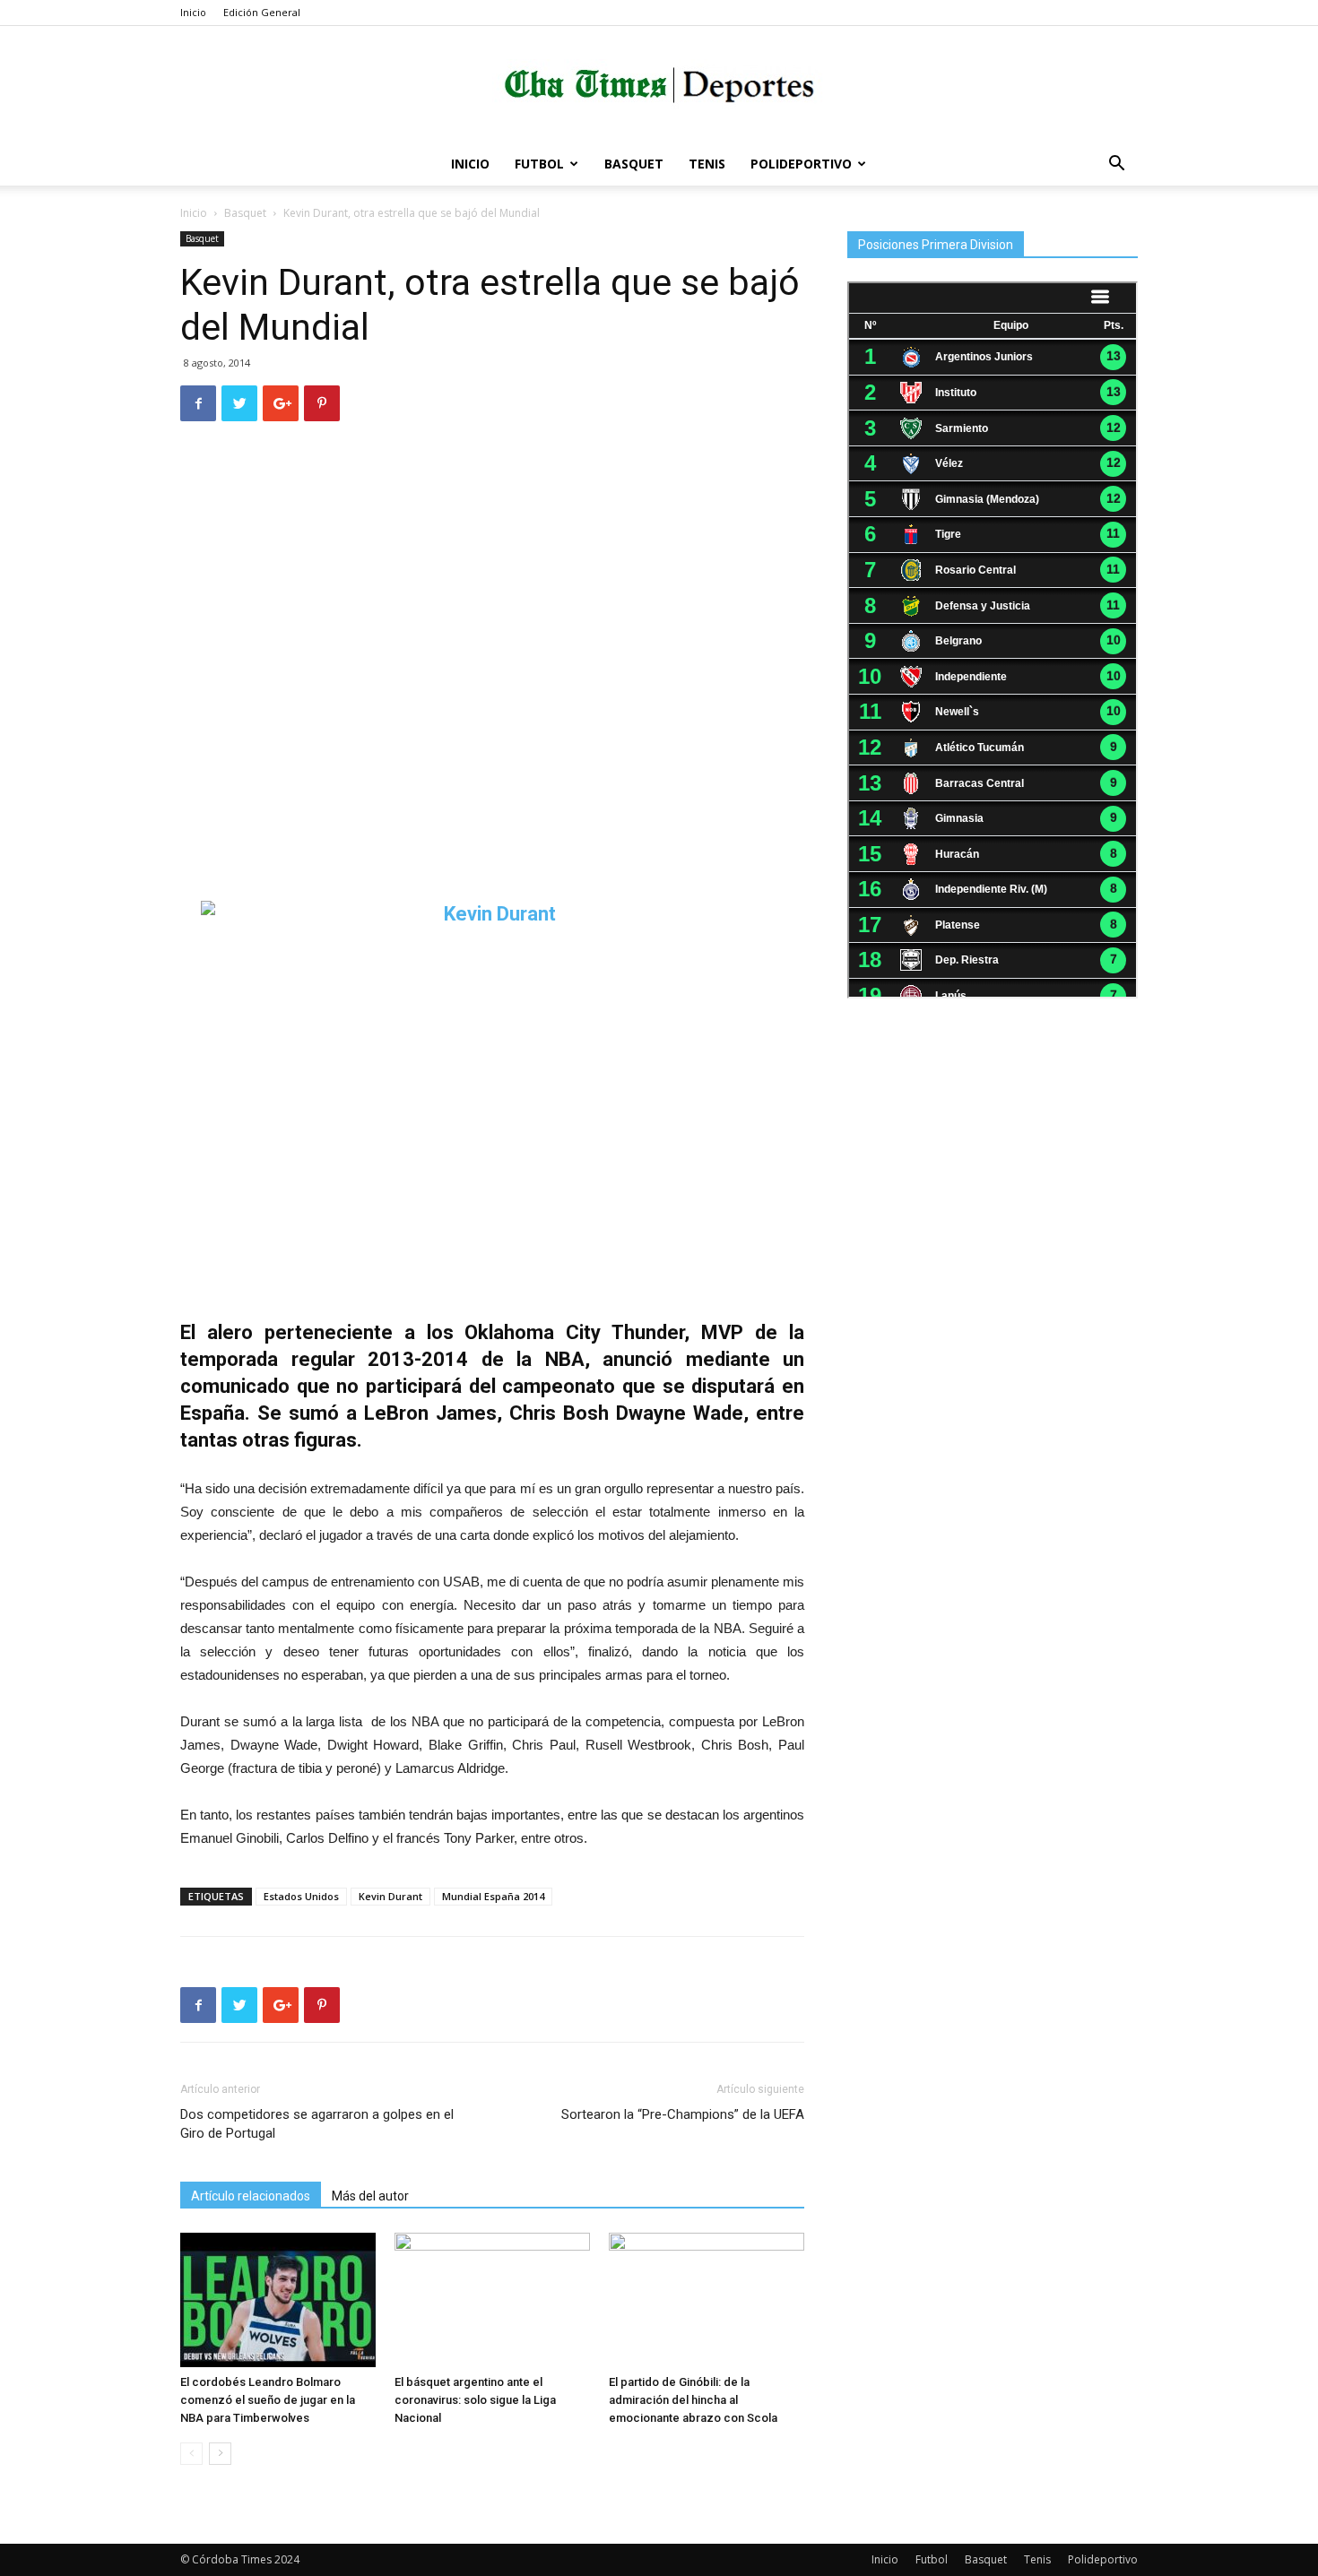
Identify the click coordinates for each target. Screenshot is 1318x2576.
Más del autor (370, 2196)
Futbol (539, 164)
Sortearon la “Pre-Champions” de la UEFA (683, 2114)
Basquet (634, 164)
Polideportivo (801, 164)
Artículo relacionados (251, 2196)
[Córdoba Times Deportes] (659, 86)
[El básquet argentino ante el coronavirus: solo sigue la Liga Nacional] (492, 2300)
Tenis (707, 164)
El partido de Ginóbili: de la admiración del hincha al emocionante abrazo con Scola (693, 2400)
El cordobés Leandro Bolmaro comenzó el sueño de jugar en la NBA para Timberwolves (268, 2400)
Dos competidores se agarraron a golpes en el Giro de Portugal (317, 2124)
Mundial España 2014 (493, 1896)
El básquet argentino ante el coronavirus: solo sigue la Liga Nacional (475, 2400)
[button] (1116, 165)
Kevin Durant (390, 1896)
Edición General (262, 12)
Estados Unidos (301, 1896)
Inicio (193, 12)
